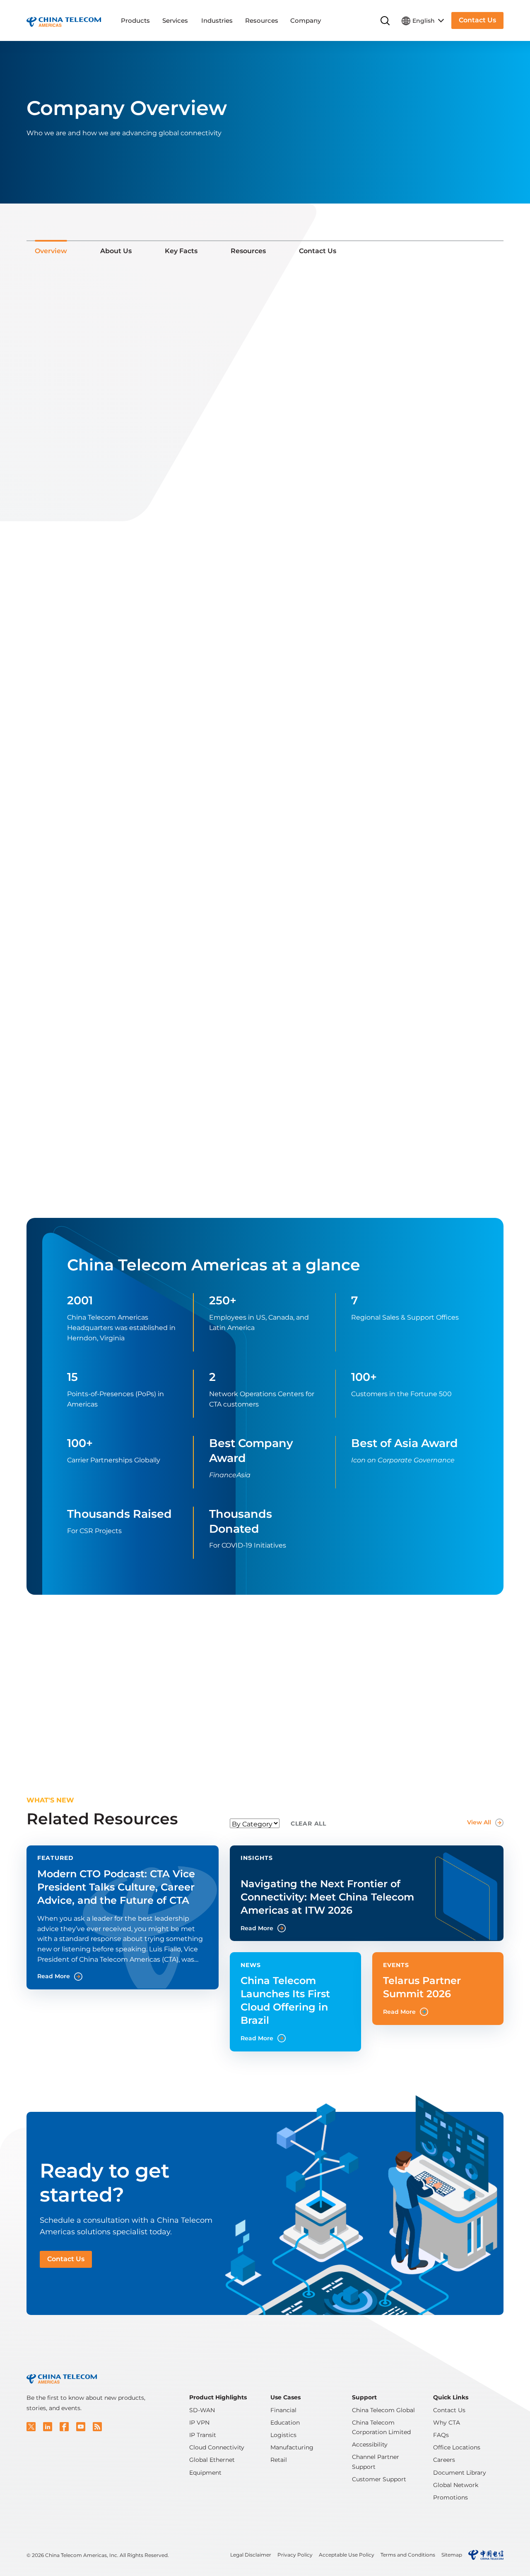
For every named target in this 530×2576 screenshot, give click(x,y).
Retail (279, 2460)
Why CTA (447, 2423)
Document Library (460, 2473)
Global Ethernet (212, 2460)
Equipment (205, 2473)
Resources (262, 20)
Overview (51, 251)
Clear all (308, 1824)
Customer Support (379, 2479)
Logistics (283, 2435)
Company (306, 20)
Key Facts (181, 251)
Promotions (450, 2497)
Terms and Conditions (408, 2555)
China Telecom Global (383, 2410)
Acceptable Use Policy (347, 2555)
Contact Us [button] (477, 20)
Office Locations (457, 2447)
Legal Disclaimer (251, 2555)
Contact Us (318, 251)
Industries (217, 20)
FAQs (441, 2435)
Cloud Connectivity (217, 2447)
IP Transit (203, 2435)
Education (285, 2423)
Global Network (456, 2485)
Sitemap (452, 2555)
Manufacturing (292, 2447)
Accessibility (370, 2444)
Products (135, 20)
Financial (283, 2410)
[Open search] (385, 21)
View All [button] (479, 1822)
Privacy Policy (295, 2555)
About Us (116, 251)
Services (175, 20)
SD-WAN (202, 2410)
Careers (444, 2460)
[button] (31, 2427)
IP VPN (199, 2423)
